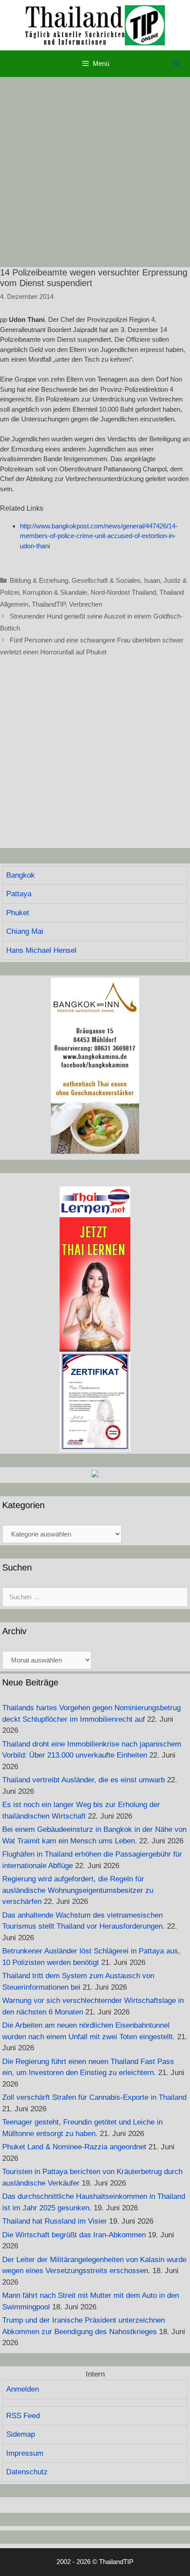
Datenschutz (27, 2472)
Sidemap (21, 2434)
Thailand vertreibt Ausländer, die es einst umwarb (84, 1780)
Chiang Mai (25, 931)
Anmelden (23, 2389)
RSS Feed (23, 2416)
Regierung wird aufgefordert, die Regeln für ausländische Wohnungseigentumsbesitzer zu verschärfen (78, 1890)
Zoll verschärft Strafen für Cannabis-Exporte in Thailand (94, 2097)
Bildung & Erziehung (39, 580)
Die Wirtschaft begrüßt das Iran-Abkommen (74, 2235)
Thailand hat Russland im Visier (55, 2221)
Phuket (18, 913)
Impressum (25, 2453)
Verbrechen (85, 604)
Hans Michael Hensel (41, 950)
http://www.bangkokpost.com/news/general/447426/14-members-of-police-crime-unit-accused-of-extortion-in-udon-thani (99, 536)
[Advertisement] (95, 172)
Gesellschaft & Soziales (106, 580)
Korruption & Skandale (55, 592)
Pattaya (19, 894)
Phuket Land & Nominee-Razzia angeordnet (74, 2147)
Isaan (152, 580)
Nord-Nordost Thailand (123, 592)
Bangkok (21, 875)
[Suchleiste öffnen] (177, 64)
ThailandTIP (49, 604)
